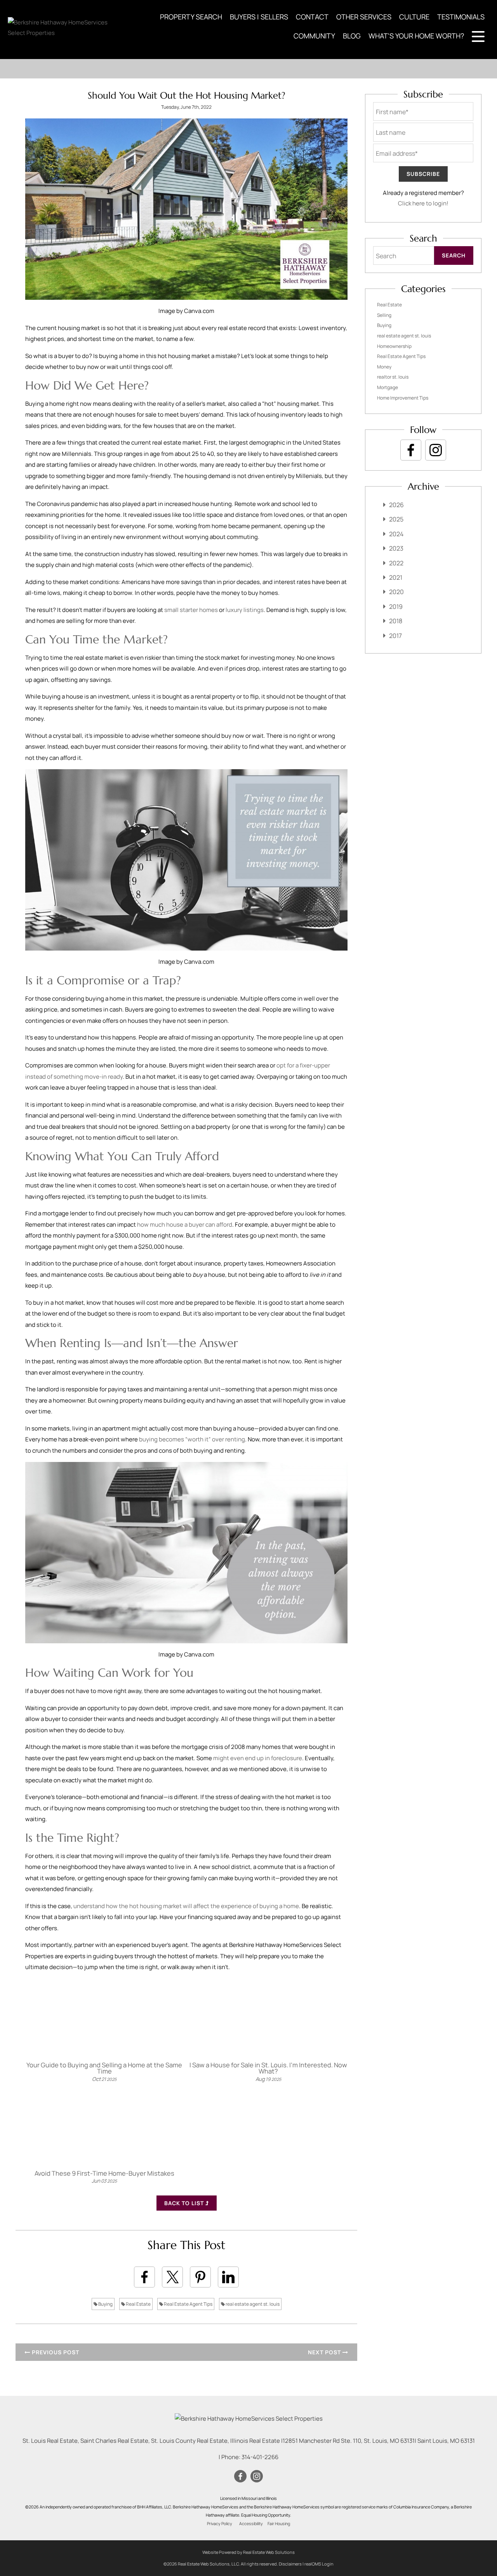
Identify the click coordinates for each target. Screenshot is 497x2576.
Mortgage (388, 387)
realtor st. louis (393, 377)
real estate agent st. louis (252, 2304)
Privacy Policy (220, 2524)
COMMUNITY (314, 36)
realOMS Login (319, 2564)
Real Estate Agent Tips (188, 2304)
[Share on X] (172, 2277)
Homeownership (394, 346)
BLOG (352, 36)
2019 (396, 607)
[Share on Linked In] (228, 2277)
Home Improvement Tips (403, 398)
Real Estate (138, 2304)
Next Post (325, 2352)
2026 (396, 505)
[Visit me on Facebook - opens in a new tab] (411, 450)
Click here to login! (423, 203)
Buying (105, 2304)
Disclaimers (290, 2564)
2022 (396, 563)
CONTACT (312, 17)
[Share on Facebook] (144, 2277)
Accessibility (251, 2524)
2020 (396, 592)
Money (384, 367)
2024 (396, 534)
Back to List (185, 2203)
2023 (396, 548)
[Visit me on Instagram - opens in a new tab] (436, 450)
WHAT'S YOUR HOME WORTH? (416, 36)
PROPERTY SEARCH (191, 17)
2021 (396, 577)
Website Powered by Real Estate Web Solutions (248, 2552)
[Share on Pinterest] (200, 2277)
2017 (395, 636)
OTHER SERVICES (364, 17)
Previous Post (55, 2352)
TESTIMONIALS (461, 17)
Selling (384, 315)
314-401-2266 (260, 2457)
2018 (396, 621)
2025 (396, 519)
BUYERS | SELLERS (259, 17)
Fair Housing (279, 2524)
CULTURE (414, 17)
